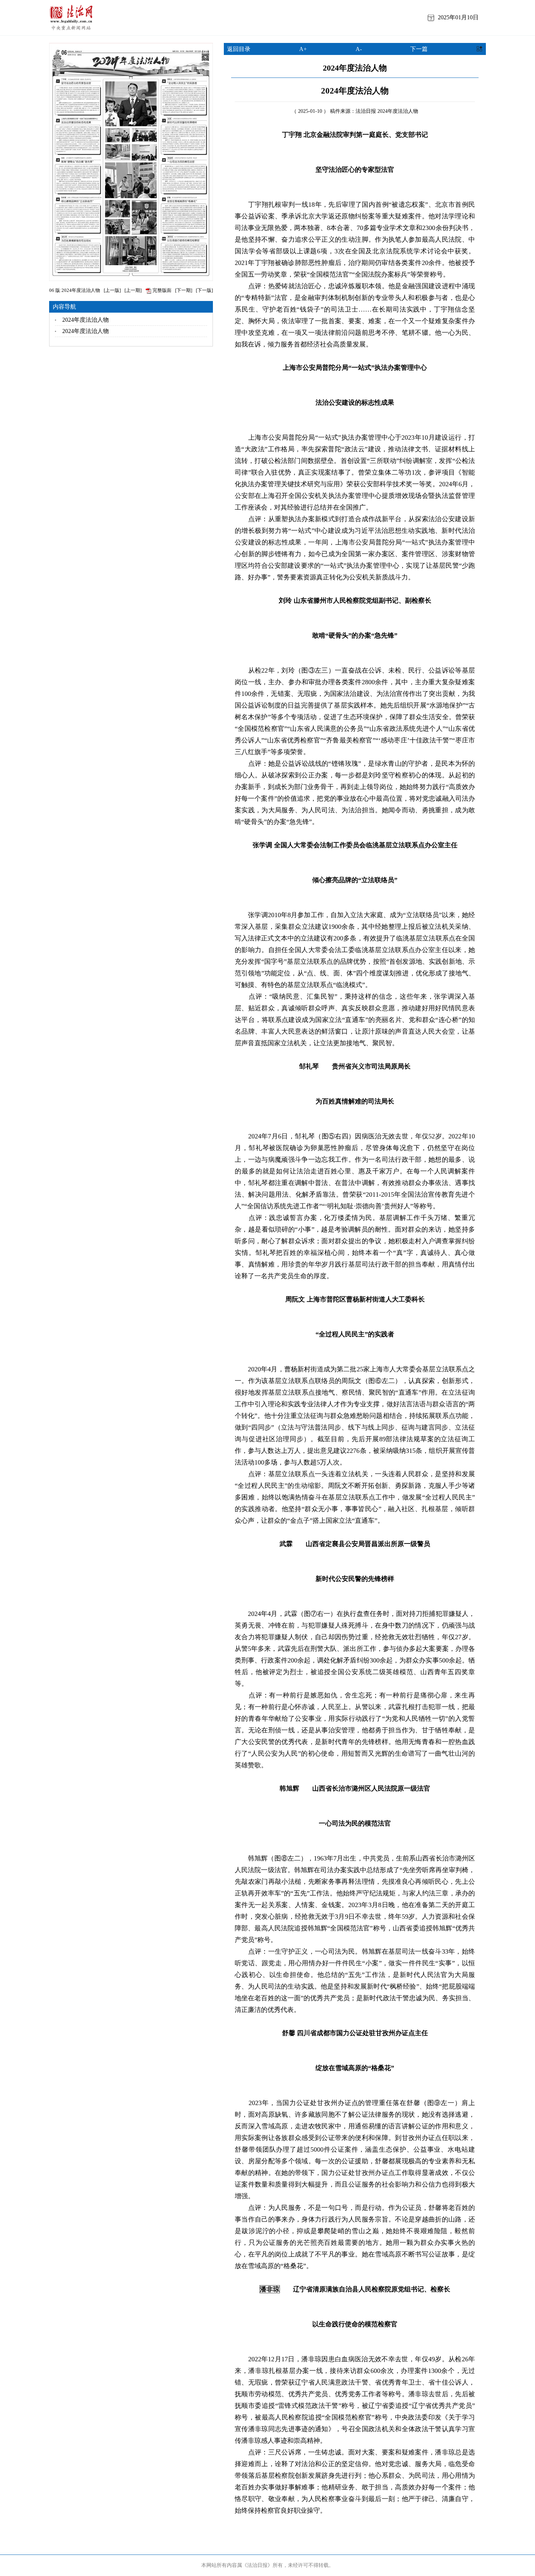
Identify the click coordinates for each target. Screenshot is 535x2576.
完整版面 (161, 290)
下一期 (184, 290)
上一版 (112, 290)
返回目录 (239, 49)
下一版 (204, 290)
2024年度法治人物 (86, 320)
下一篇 (419, 49)
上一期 (133, 290)
